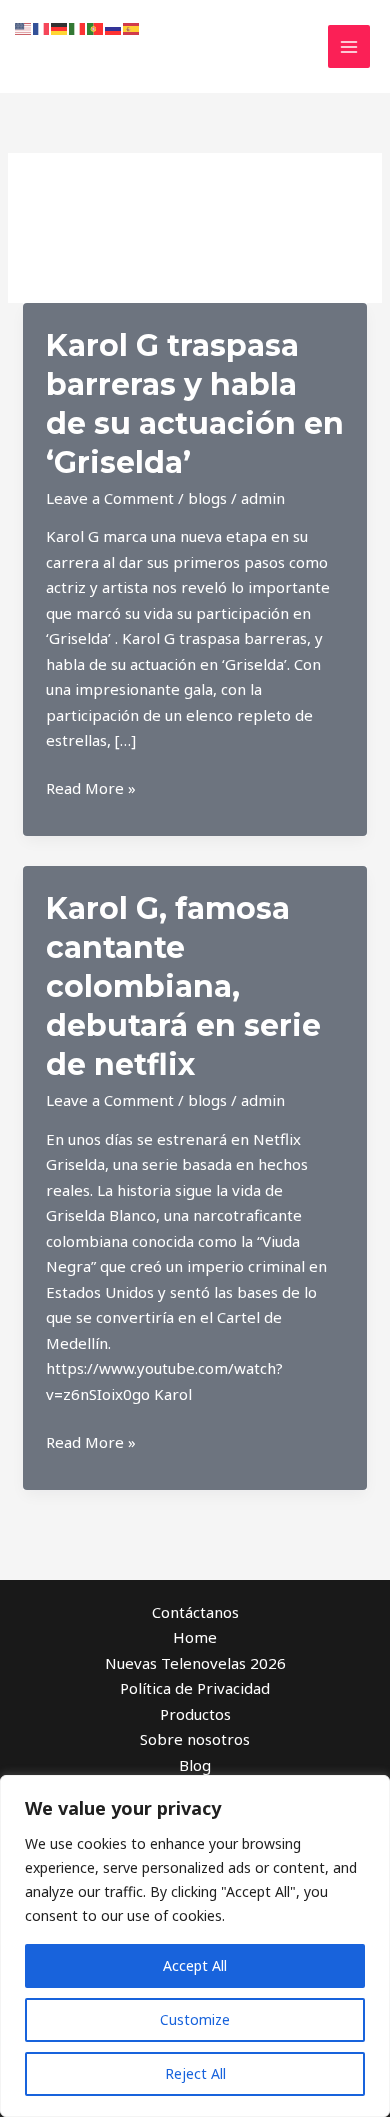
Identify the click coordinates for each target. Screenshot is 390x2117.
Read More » (91, 789)
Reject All (195, 2073)
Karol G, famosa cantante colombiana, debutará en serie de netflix (183, 986)
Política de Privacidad (195, 1688)
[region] (195, 1946)
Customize (195, 2019)
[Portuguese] (96, 27)
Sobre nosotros (195, 1739)
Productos (195, 1714)
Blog (195, 1765)
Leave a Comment (110, 498)
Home (195, 1637)
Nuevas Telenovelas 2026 (195, 1663)
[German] (60, 27)
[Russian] (114, 27)
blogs (207, 498)
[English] (24, 27)
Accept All (195, 1965)
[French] (42, 27)
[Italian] (78, 27)
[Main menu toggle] (349, 46)
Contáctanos (195, 1612)
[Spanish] (132, 27)
